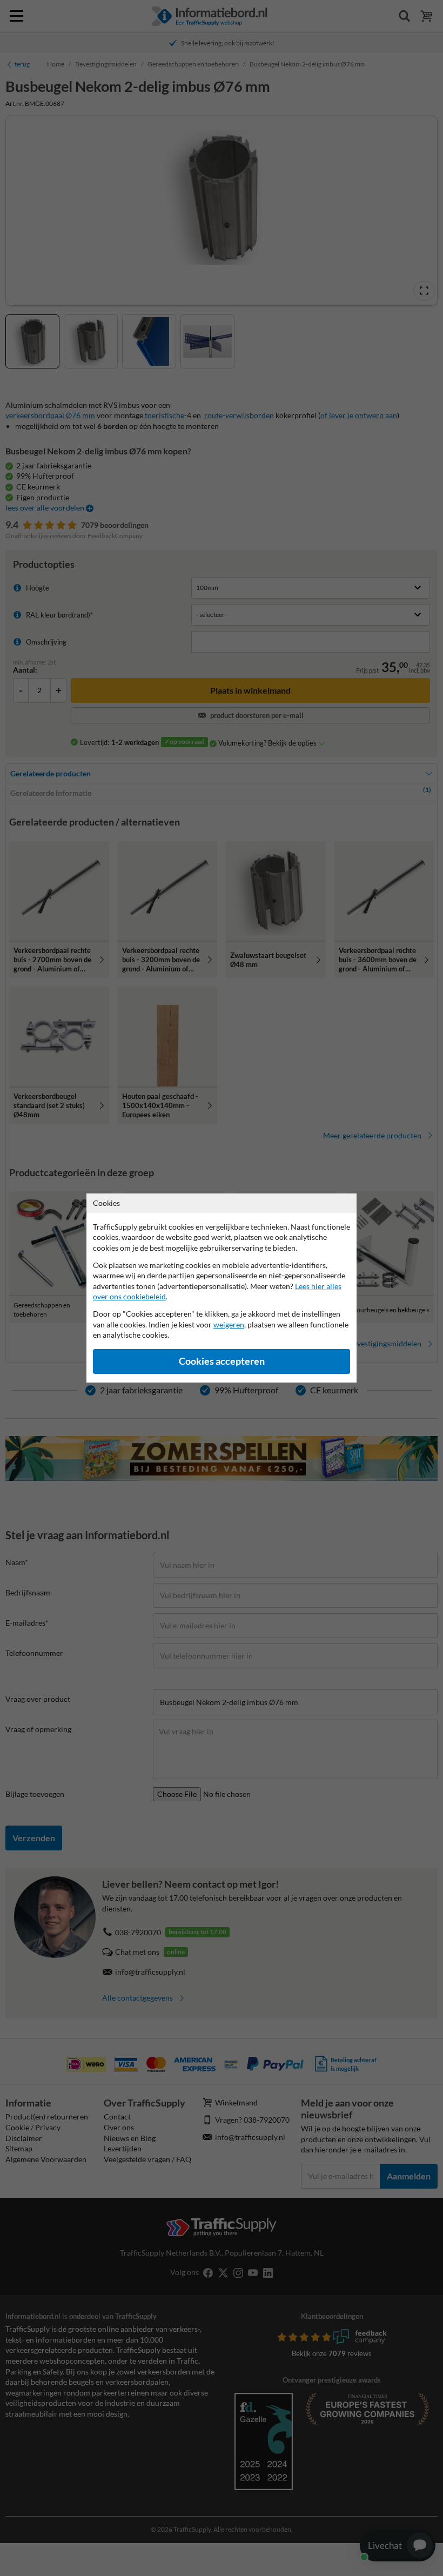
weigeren (229, 1324)
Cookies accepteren (222, 1361)
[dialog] (222, 1288)
